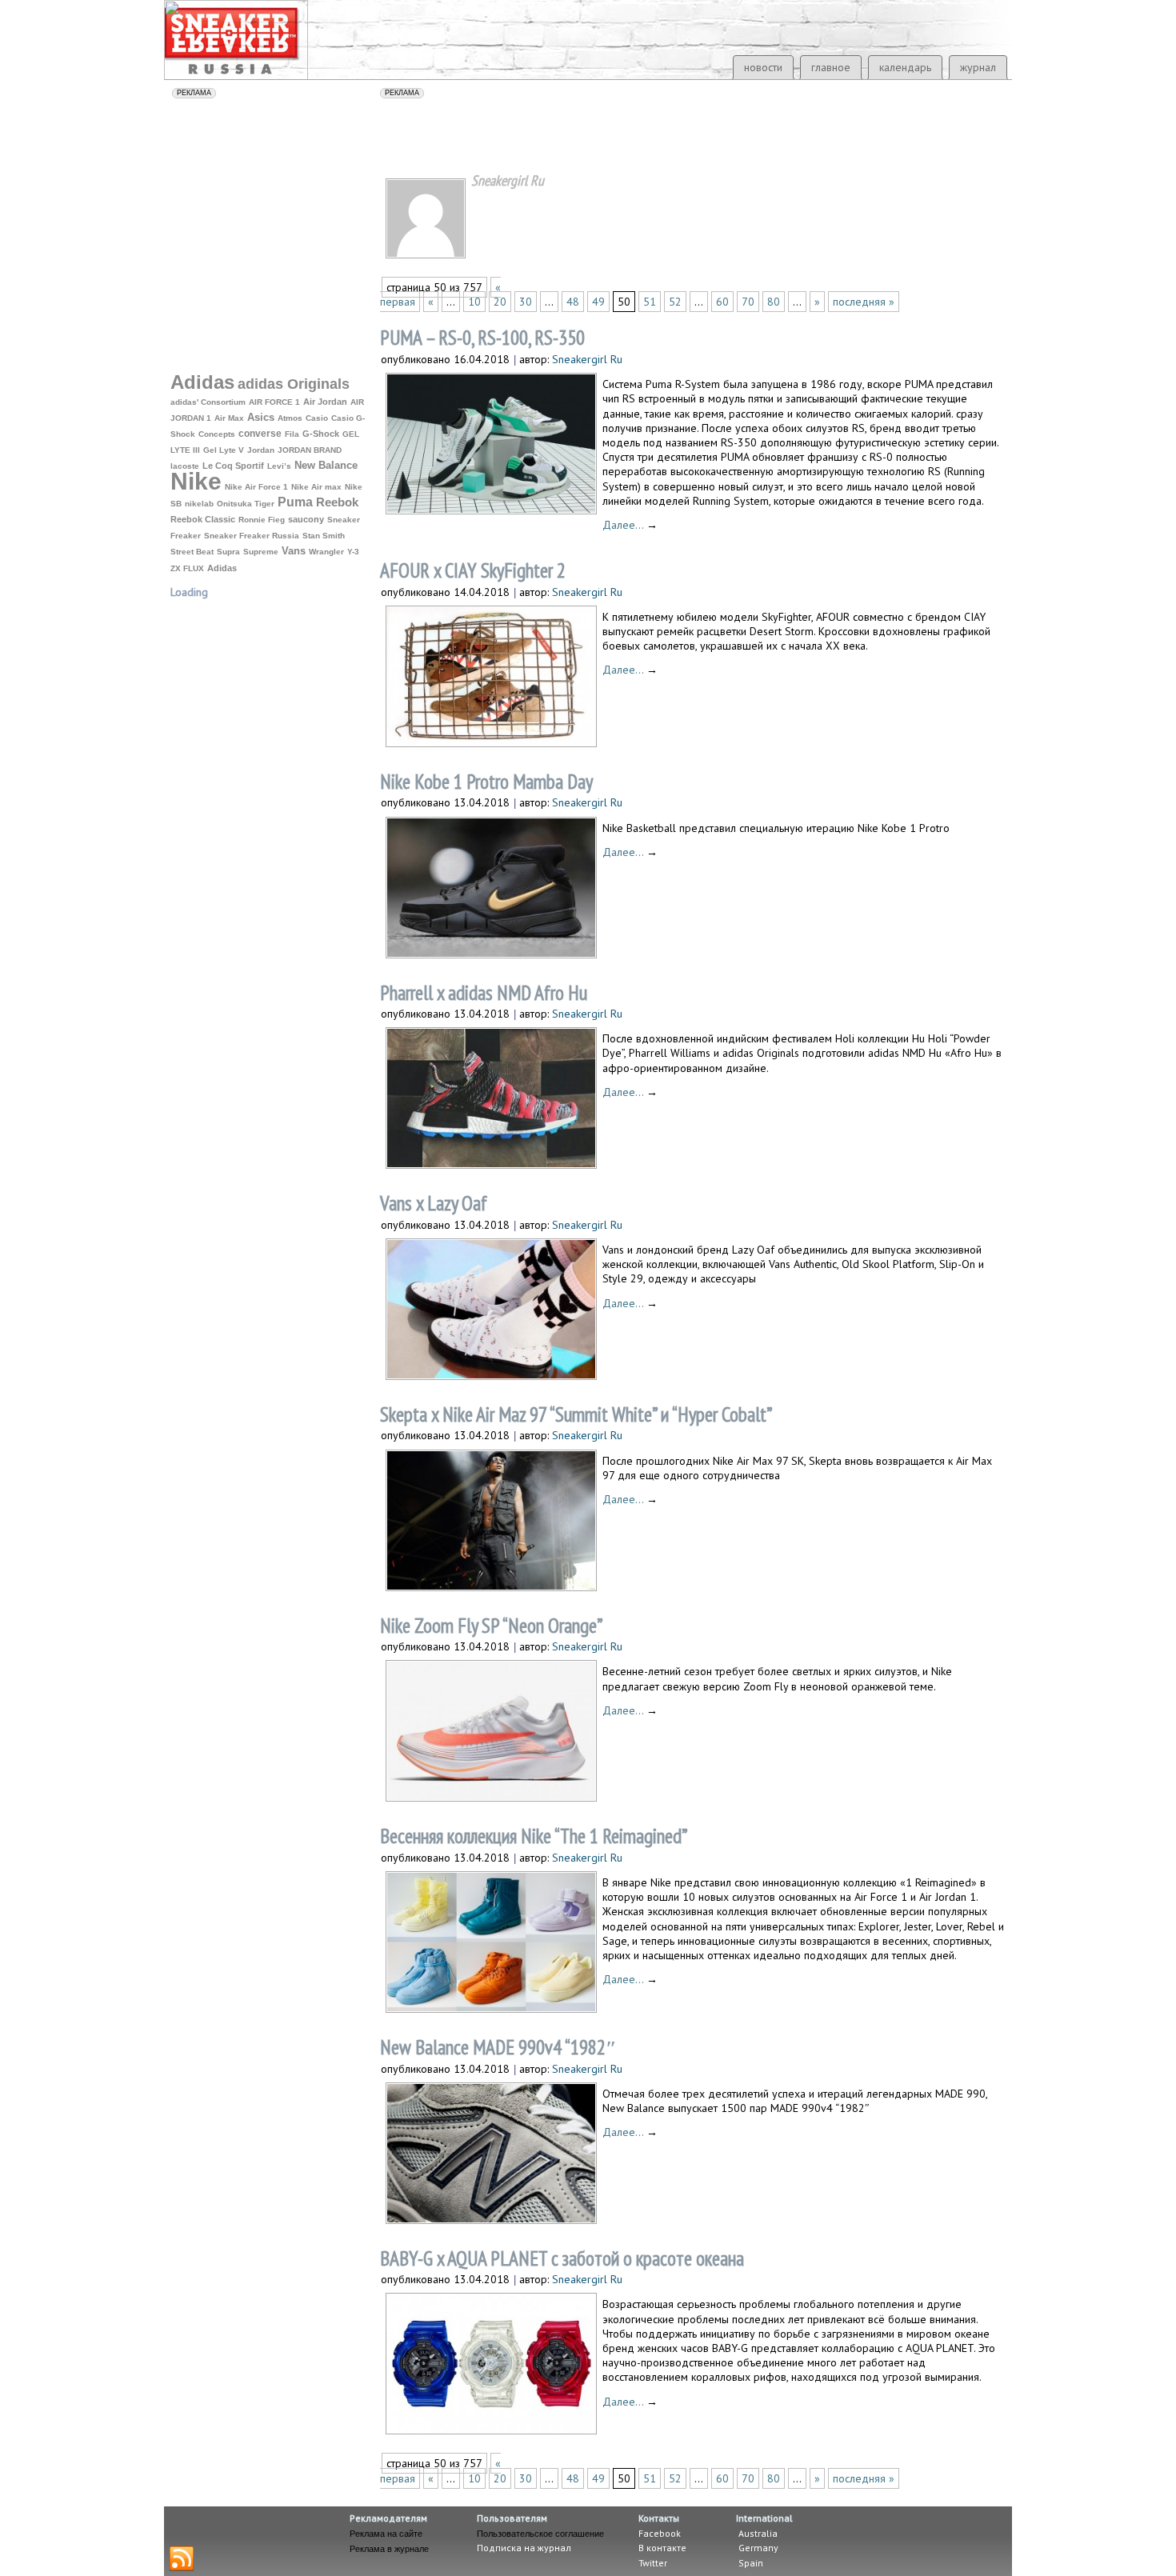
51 (650, 302)
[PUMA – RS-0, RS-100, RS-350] (491, 509)
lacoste (185, 466)
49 (598, 302)
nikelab (199, 504)
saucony (306, 519)
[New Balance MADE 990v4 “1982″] (491, 2219)
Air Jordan (325, 402)
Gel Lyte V (224, 450)
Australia (757, 2533)
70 (748, 302)
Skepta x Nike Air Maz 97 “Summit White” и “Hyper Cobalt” (576, 1414)
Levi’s (279, 466)
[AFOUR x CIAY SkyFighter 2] (491, 742)
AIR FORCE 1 (274, 402)
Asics (261, 418)
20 (500, 302)
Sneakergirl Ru (587, 359)
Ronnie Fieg (262, 520)
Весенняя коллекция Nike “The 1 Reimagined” (534, 1836)
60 (722, 302)
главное (831, 67)
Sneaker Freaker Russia (252, 536)
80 (774, 302)
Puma (295, 502)
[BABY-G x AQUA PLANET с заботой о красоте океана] (491, 2429)
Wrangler (326, 552)
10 (474, 302)
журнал (978, 67)
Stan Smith (324, 536)
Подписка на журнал (524, 2548)
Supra (228, 552)
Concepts (217, 434)
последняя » (864, 302)
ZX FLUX (187, 568)
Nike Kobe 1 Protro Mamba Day (486, 782)
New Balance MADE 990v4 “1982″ (498, 2047)
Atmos (290, 418)
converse (260, 434)
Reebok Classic (203, 519)
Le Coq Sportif (233, 466)
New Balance (326, 465)
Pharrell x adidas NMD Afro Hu (484, 993)
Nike (196, 481)
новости (763, 67)
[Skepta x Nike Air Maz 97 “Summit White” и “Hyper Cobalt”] (491, 1586)
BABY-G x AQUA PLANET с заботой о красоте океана (562, 2258)
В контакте (662, 2548)
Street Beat (192, 552)
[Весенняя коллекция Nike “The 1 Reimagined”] (491, 2008)
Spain (750, 2563)
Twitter (653, 2563)
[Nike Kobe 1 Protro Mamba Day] (491, 953)
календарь (905, 67)
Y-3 (353, 552)
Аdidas (222, 568)
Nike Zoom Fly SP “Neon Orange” (492, 1626)
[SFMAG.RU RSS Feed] (182, 2559)
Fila (292, 434)
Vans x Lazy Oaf (434, 1203)
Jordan (261, 450)
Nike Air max (316, 487)
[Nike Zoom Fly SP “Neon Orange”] (491, 1796)
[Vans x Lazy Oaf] (491, 1375)
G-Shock (321, 434)
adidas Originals (294, 384)
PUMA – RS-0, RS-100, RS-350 (482, 338)
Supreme (261, 552)
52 (675, 302)
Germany (757, 2548)
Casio (317, 418)
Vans (294, 551)
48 (573, 302)
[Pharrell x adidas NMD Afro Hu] (491, 1164)
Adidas (202, 382)
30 (526, 302)
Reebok (337, 502)
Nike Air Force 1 (256, 487)
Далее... (630, 525)
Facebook (660, 2533)
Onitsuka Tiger (246, 504)
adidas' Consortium (208, 402)
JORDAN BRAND (310, 450)
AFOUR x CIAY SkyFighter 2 (473, 570)
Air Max (229, 418)
